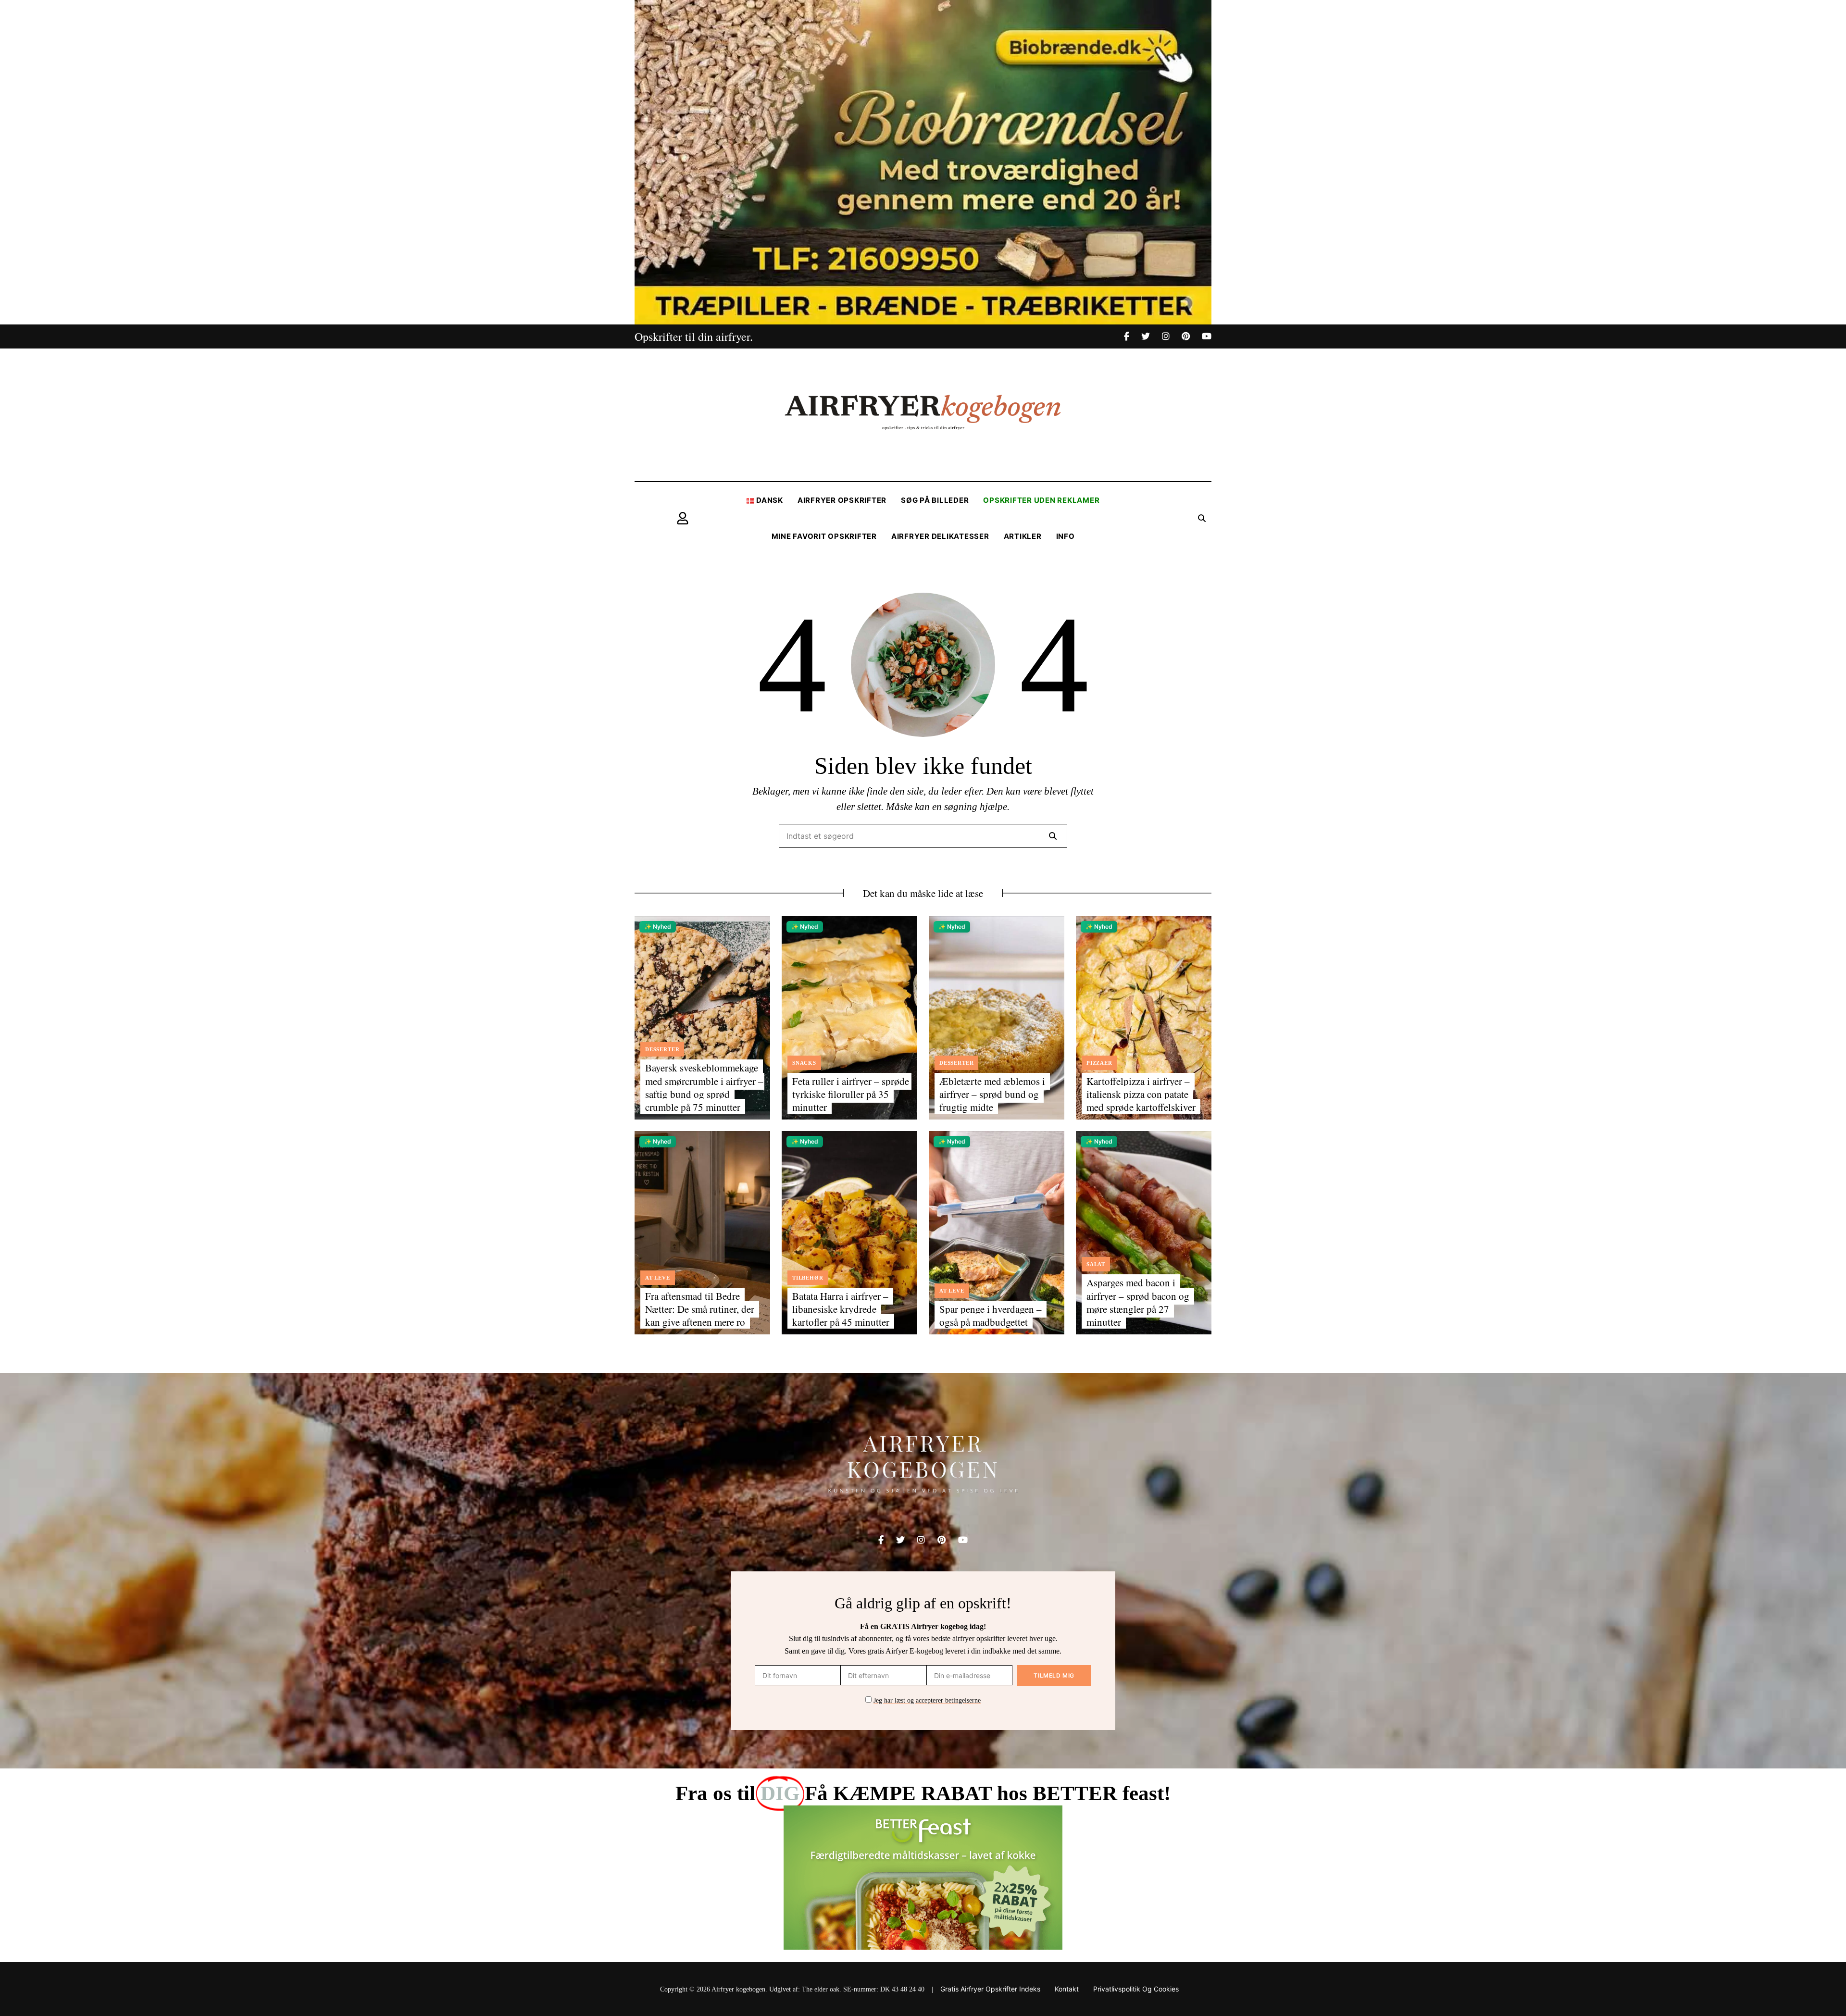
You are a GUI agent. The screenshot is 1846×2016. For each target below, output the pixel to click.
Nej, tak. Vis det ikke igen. (1796, 1991)
